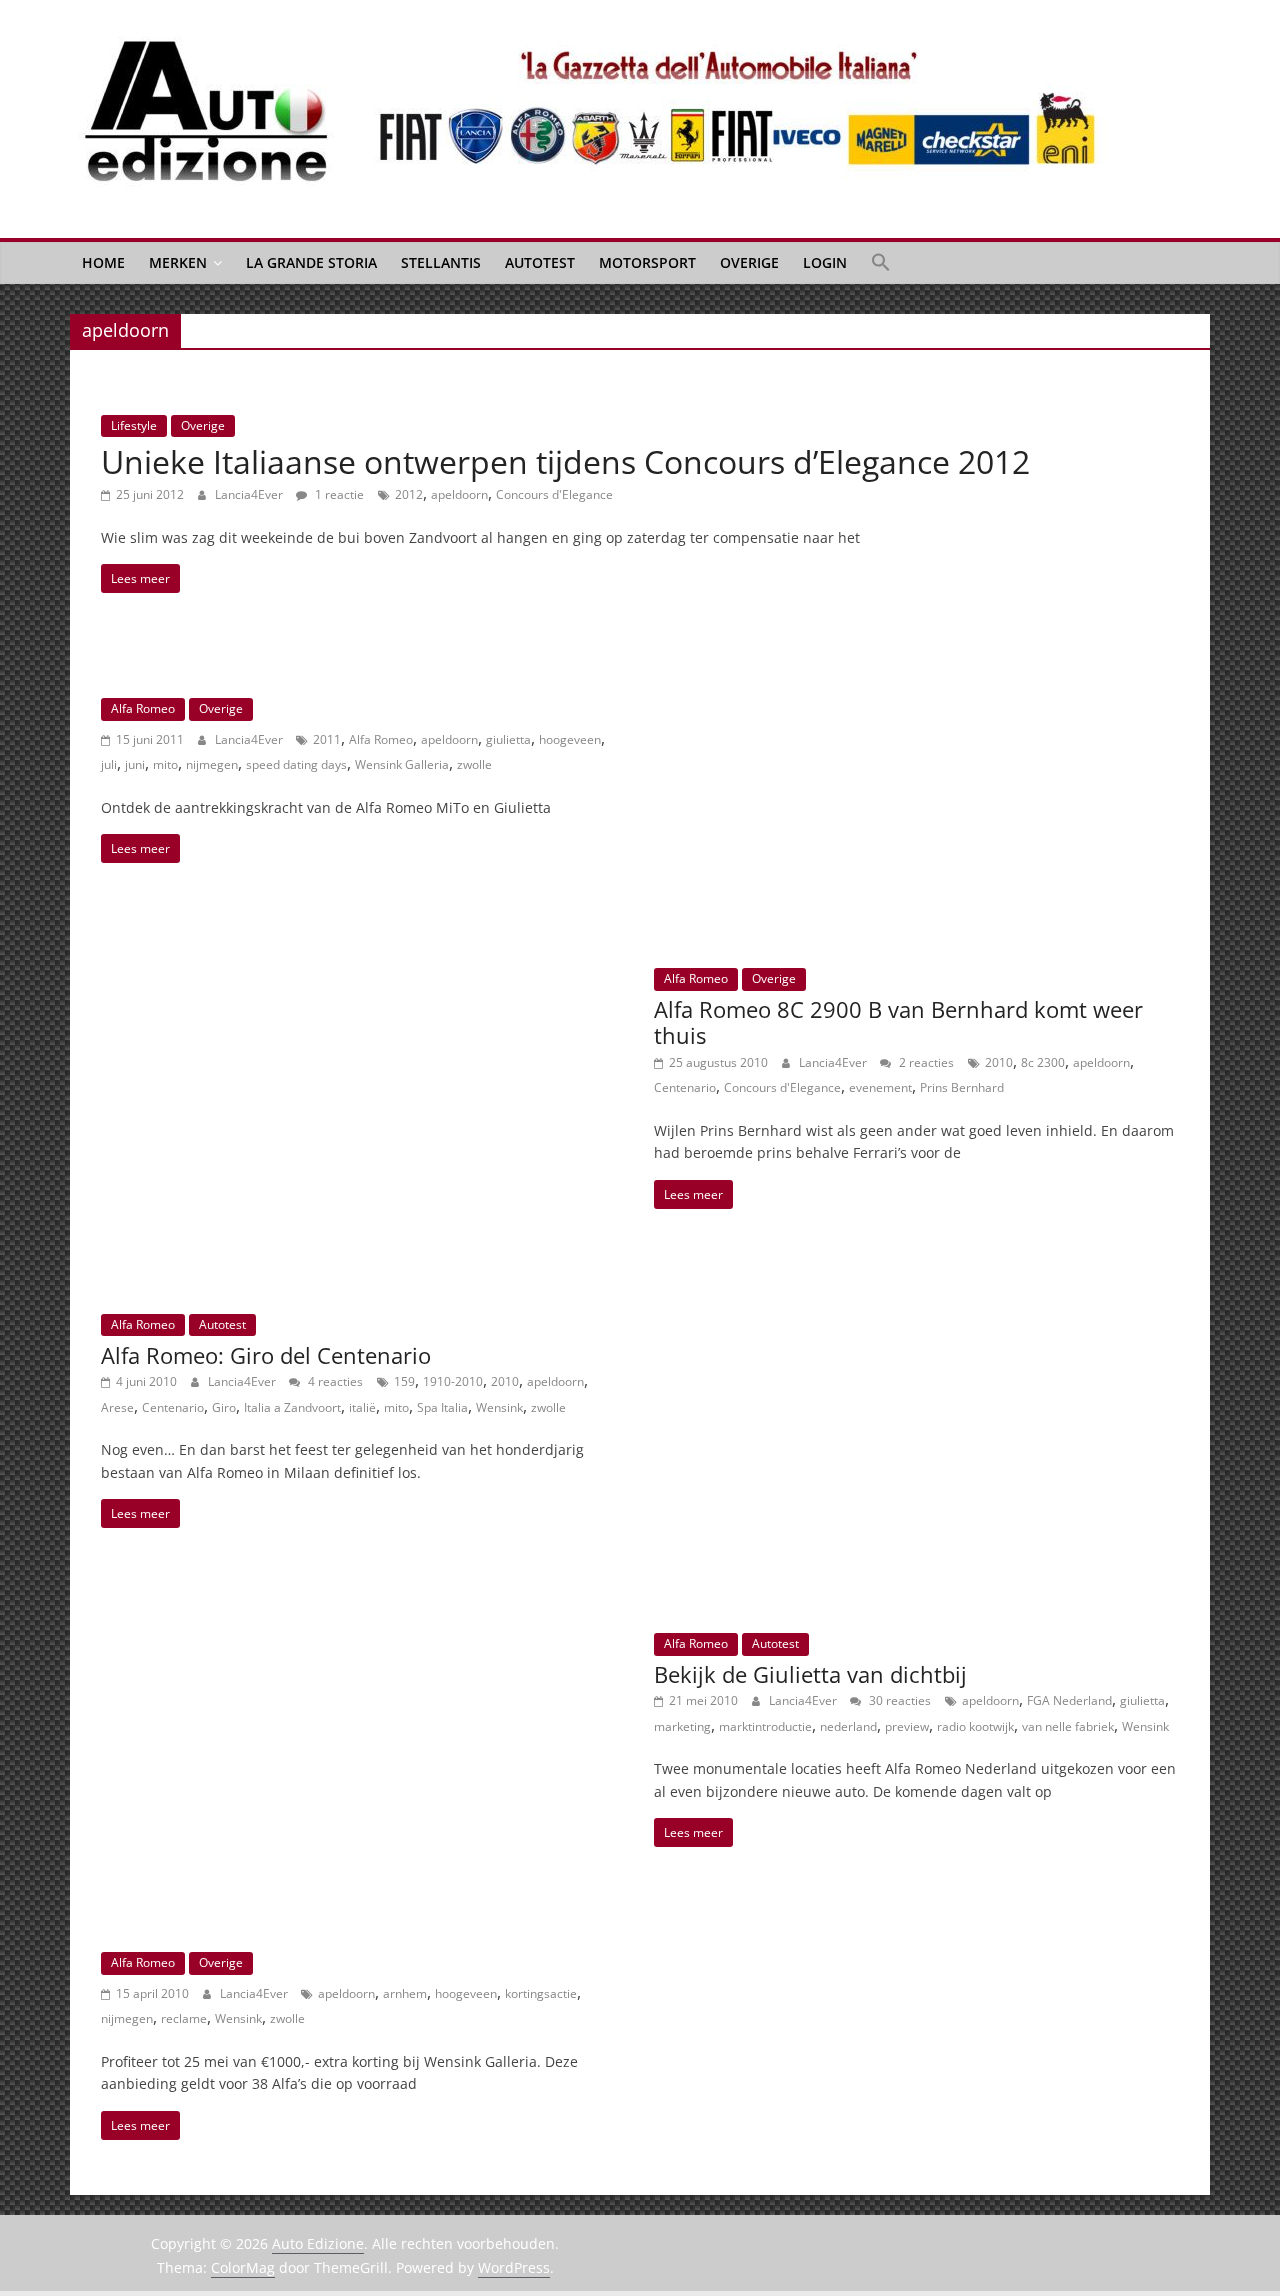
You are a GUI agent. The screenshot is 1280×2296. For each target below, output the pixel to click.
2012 (409, 494)
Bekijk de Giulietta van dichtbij (810, 1674)
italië (362, 1407)
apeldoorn (459, 494)
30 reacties (898, 1700)
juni (135, 764)
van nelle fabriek (1068, 1726)
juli (109, 764)
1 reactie (338, 494)
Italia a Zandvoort (292, 1407)
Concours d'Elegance (554, 494)
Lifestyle (134, 425)
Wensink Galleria (402, 764)
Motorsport (647, 262)
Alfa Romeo (143, 708)
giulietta (508, 739)
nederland (848, 1726)
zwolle (474, 764)
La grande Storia (311, 262)
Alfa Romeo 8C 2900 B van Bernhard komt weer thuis (898, 1022)
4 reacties (334, 1381)
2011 (327, 739)
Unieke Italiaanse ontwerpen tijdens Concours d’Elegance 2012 (565, 461)
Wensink (499, 1407)
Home (103, 262)
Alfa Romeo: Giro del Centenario (266, 1355)
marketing (682, 1726)
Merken (178, 262)
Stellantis (441, 262)
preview (907, 1726)
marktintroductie (765, 1726)
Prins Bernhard (962, 1087)
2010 (999, 1062)
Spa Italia (442, 1407)
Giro (224, 1407)
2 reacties (925, 1062)
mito (165, 764)
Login (825, 262)
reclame (184, 2018)
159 (404, 1381)
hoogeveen (570, 739)
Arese (117, 1407)
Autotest (540, 262)
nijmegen (212, 764)
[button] (881, 263)
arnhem (405, 1993)
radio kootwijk (975, 1726)
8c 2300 (1043, 1062)
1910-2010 (453, 1381)
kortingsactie (541, 1993)
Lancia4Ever (250, 494)
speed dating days (296, 764)
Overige (749, 262)
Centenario (685, 1087)
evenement (880, 1087)
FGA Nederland (1069, 1700)
